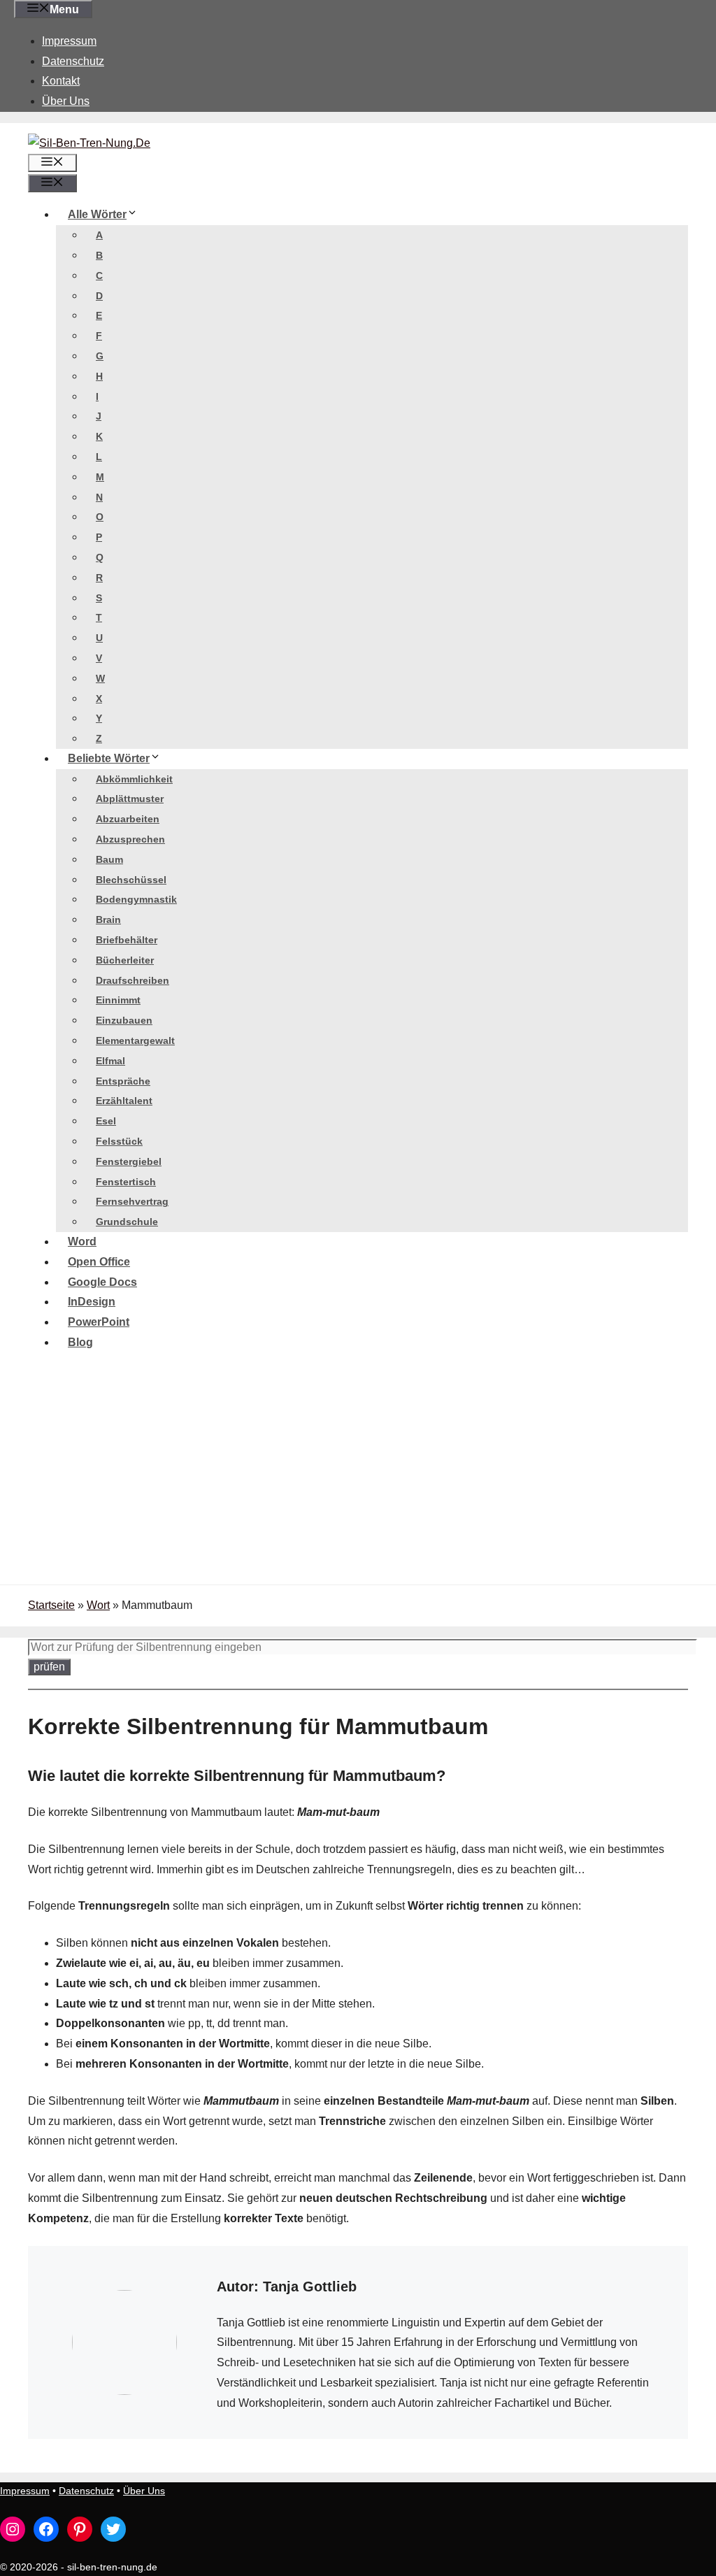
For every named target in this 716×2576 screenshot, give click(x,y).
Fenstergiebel (129, 1161)
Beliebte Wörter (109, 758)
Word (82, 1242)
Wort (98, 1605)
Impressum (69, 41)
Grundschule (127, 1222)
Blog (80, 1342)
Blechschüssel (131, 880)
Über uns (66, 101)
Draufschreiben (133, 980)
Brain (108, 920)
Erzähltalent (124, 1101)
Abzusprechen (130, 839)
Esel (106, 1121)
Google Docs (102, 1282)
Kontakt (61, 81)
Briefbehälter (127, 940)
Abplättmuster (130, 799)
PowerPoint (99, 1322)
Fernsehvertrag (132, 1201)
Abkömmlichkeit (134, 779)
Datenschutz (73, 61)
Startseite (51, 1605)
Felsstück (119, 1141)
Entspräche (123, 1081)
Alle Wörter (97, 214)
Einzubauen (124, 1020)
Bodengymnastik (136, 899)
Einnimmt (118, 1000)
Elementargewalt (135, 1040)
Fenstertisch (126, 1182)
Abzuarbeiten (128, 819)
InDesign (92, 1302)
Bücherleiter (125, 960)
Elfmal (110, 1061)
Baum (109, 859)
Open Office (99, 1262)
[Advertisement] (358, 1480)
